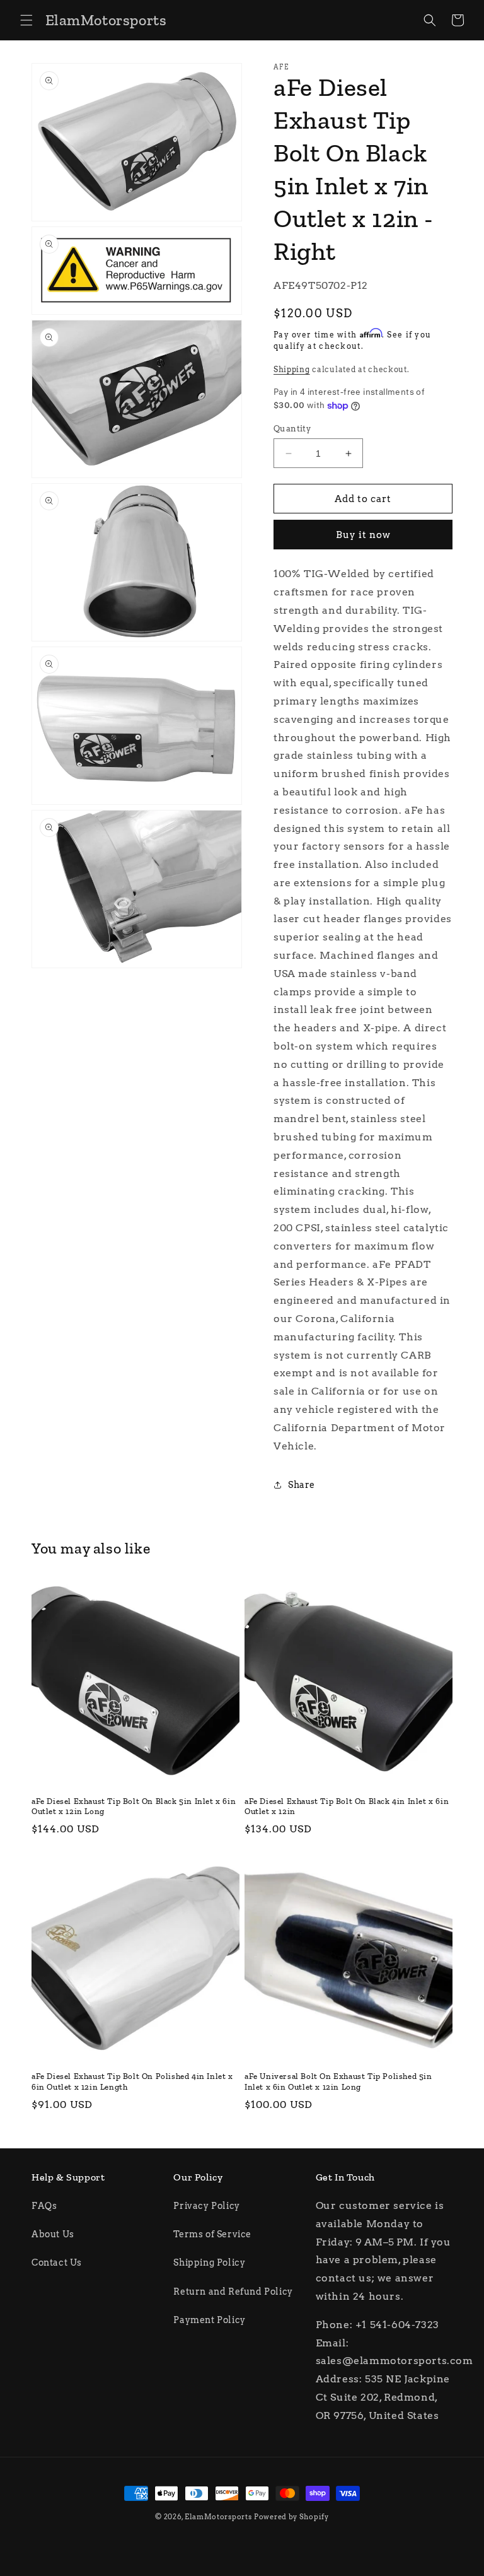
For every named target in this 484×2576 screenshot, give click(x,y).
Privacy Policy (206, 2206)
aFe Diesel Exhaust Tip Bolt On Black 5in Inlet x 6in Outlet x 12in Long (134, 1806)
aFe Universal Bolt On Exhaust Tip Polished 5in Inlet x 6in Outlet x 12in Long (338, 2081)
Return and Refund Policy (233, 2292)
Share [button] (302, 1485)
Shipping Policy (209, 2263)
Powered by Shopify (291, 2517)
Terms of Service (212, 2234)
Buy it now (363, 535)
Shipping (292, 369)
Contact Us (57, 2263)
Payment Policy (209, 2320)
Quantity (292, 429)
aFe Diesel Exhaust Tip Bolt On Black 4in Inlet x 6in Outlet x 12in (347, 1806)
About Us (53, 2234)
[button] (26, 20)
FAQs (44, 2206)
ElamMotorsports (218, 2517)
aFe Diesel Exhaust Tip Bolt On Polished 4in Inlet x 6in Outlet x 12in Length (132, 2081)
